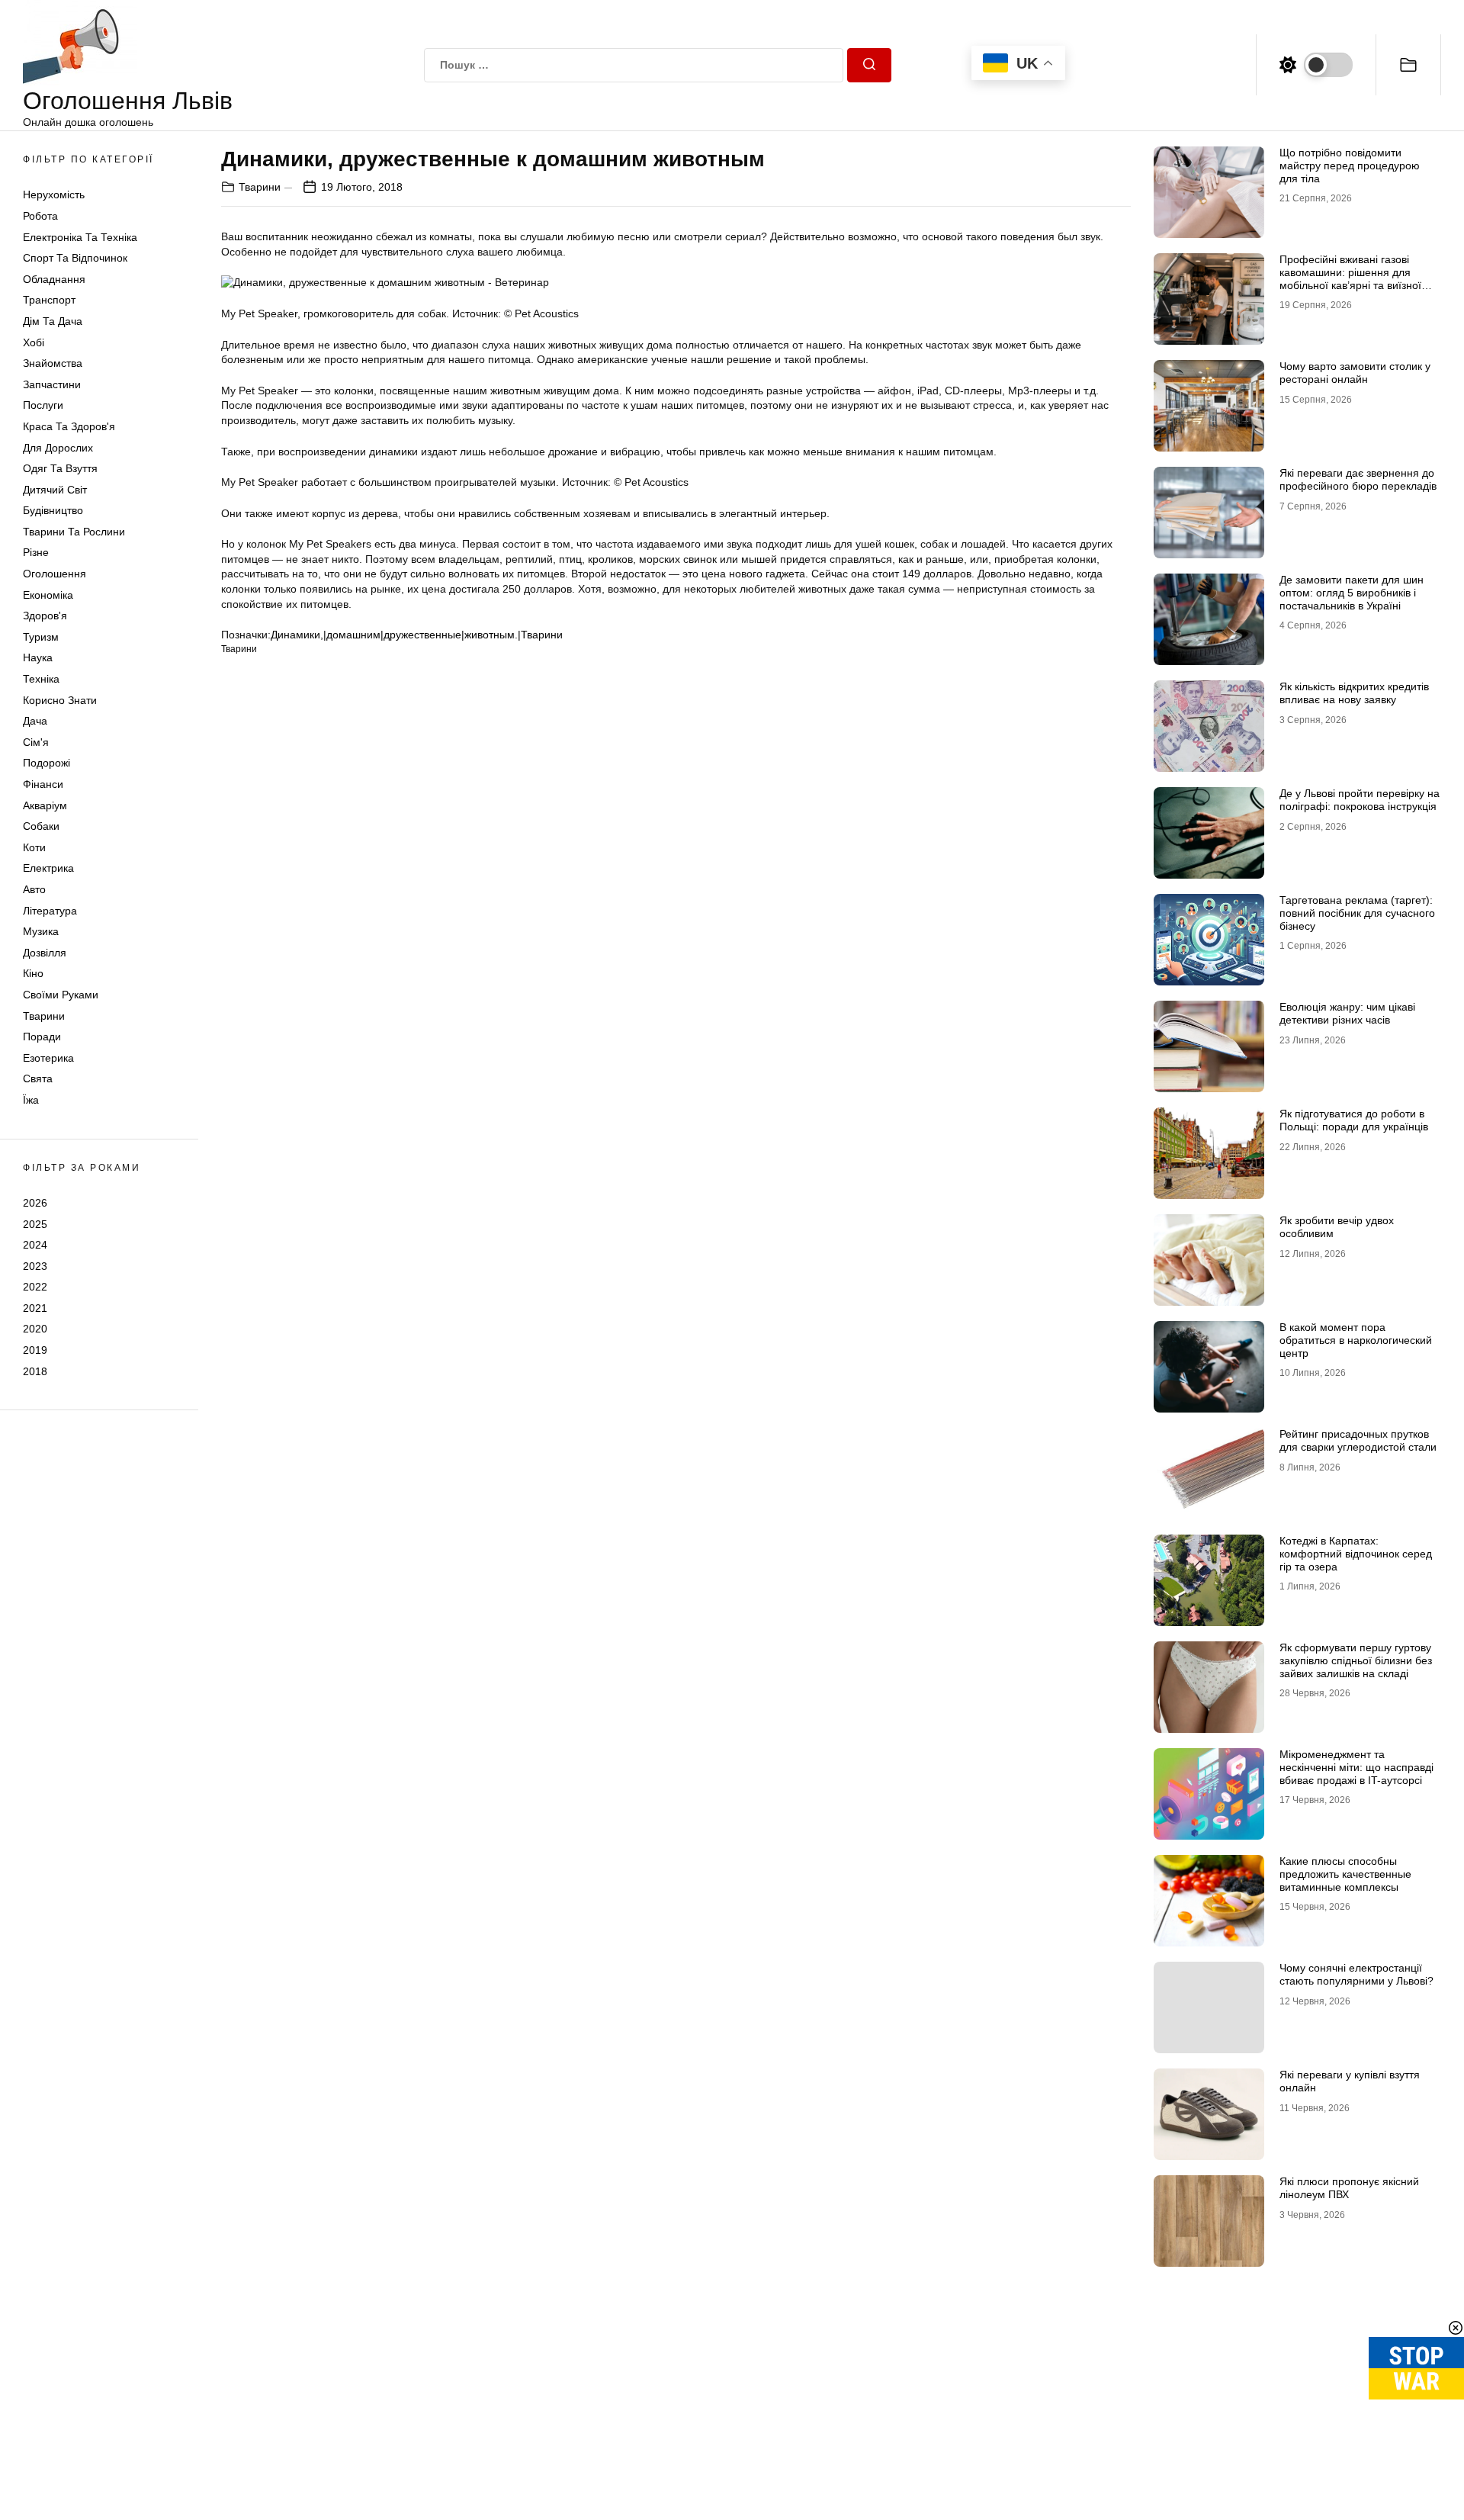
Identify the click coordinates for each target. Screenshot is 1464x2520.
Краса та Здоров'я (69, 426)
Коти (34, 847)
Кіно (33, 973)
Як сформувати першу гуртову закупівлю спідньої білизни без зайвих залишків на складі (1356, 1660)
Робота (40, 216)
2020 (35, 1329)
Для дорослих (58, 448)
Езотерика (48, 1058)
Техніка (41, 679)
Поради (42, 1037)
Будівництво (53, 510)
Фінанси (43, 784)
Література (50, 911)
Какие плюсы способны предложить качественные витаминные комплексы (1345, 1874)
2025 (35, 1223)
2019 (35, 1350)
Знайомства (53, 363)
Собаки (41, 826)
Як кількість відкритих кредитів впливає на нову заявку (1354, 693)
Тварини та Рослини (74, 532)
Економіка (48, 595)
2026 (35, 1203)
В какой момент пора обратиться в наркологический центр (1356, 1340)
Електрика (48, 868)
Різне (36, 552)
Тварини (44, 1016)
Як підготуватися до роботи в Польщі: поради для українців (1354, 1120)
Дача (35, 721)
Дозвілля (45, 953)
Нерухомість (54, 194)
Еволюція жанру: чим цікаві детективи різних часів (1347, 1013)
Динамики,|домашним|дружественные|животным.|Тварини (417, 635)
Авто (34, 889)
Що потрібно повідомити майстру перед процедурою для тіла (1350, 166)
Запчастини (52, 384)
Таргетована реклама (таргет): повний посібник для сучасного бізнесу (1357, 913)
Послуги (43, 405)
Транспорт (49, 300)
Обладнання (54, 279)
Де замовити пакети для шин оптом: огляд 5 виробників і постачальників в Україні (1352, 593)
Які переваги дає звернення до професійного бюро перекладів (1358, 479)
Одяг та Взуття (60, 468)
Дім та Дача (53, 321)
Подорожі (47, 763)
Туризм (41, 637)
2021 (35, 1308)
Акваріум (45, 805)
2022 (35, 1287)
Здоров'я (45, 616)
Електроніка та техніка (80, 237)
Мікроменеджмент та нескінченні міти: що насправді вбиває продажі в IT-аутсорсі (1356, 1767)
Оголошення (55, 574)
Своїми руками (61, 995)
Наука (38, 657)
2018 (35, 1371)
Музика (41, 931)
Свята (38, 1078)
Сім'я (36, 742)
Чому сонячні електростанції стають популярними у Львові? (1356, 1974)
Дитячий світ (55, 490)
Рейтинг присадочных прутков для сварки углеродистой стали (1358, 1440)
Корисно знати (60, 700)
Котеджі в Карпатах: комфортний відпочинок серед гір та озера (1356, 1554)
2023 (35, 1266)
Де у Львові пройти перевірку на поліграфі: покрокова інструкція (1360, 800)
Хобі (34, 342)
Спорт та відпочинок (75, 258)
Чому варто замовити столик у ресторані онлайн (1355, 373)
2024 (35, 1245)
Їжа (31, 1100)
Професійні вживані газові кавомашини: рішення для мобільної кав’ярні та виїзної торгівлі (1350, 278)
